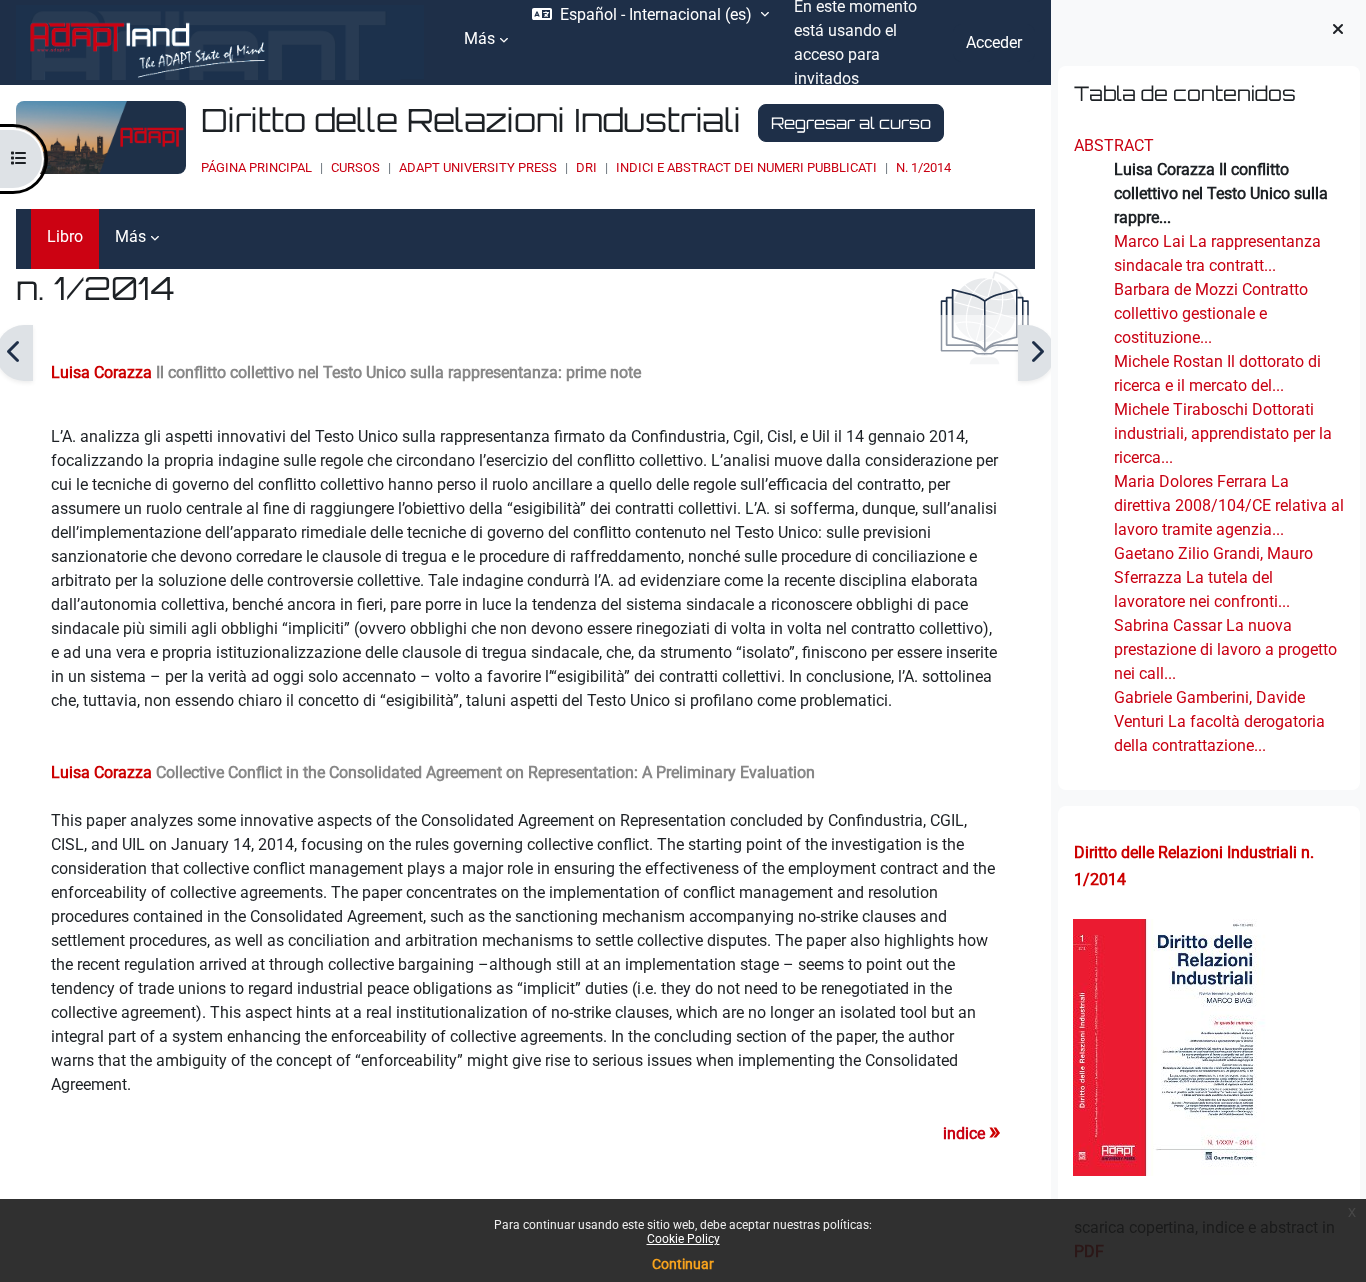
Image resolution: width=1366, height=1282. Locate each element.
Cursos (355, 167)
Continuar (683, 1264)
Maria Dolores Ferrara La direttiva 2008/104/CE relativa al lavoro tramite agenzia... (1228, 505)
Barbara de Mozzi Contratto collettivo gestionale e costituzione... (1210, 313)
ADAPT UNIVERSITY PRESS (478, 167)
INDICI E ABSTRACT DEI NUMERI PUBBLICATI (746, 167)
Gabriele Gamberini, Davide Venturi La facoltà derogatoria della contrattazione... (1218, 721)
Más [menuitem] (479, 38)
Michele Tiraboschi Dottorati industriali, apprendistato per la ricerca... (1222, 433)
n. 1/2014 (923, 167)
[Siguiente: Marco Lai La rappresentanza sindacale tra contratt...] (1036, 353)
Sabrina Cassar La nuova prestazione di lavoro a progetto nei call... (1224, 649)
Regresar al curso (851, 123)
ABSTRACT (1113, 145)
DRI (586, 167)
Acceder (994, 42)
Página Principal (256, 167)
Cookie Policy (683, 1239)
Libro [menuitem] (65, 236)
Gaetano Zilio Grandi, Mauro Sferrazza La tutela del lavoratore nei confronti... (1212, 577)
